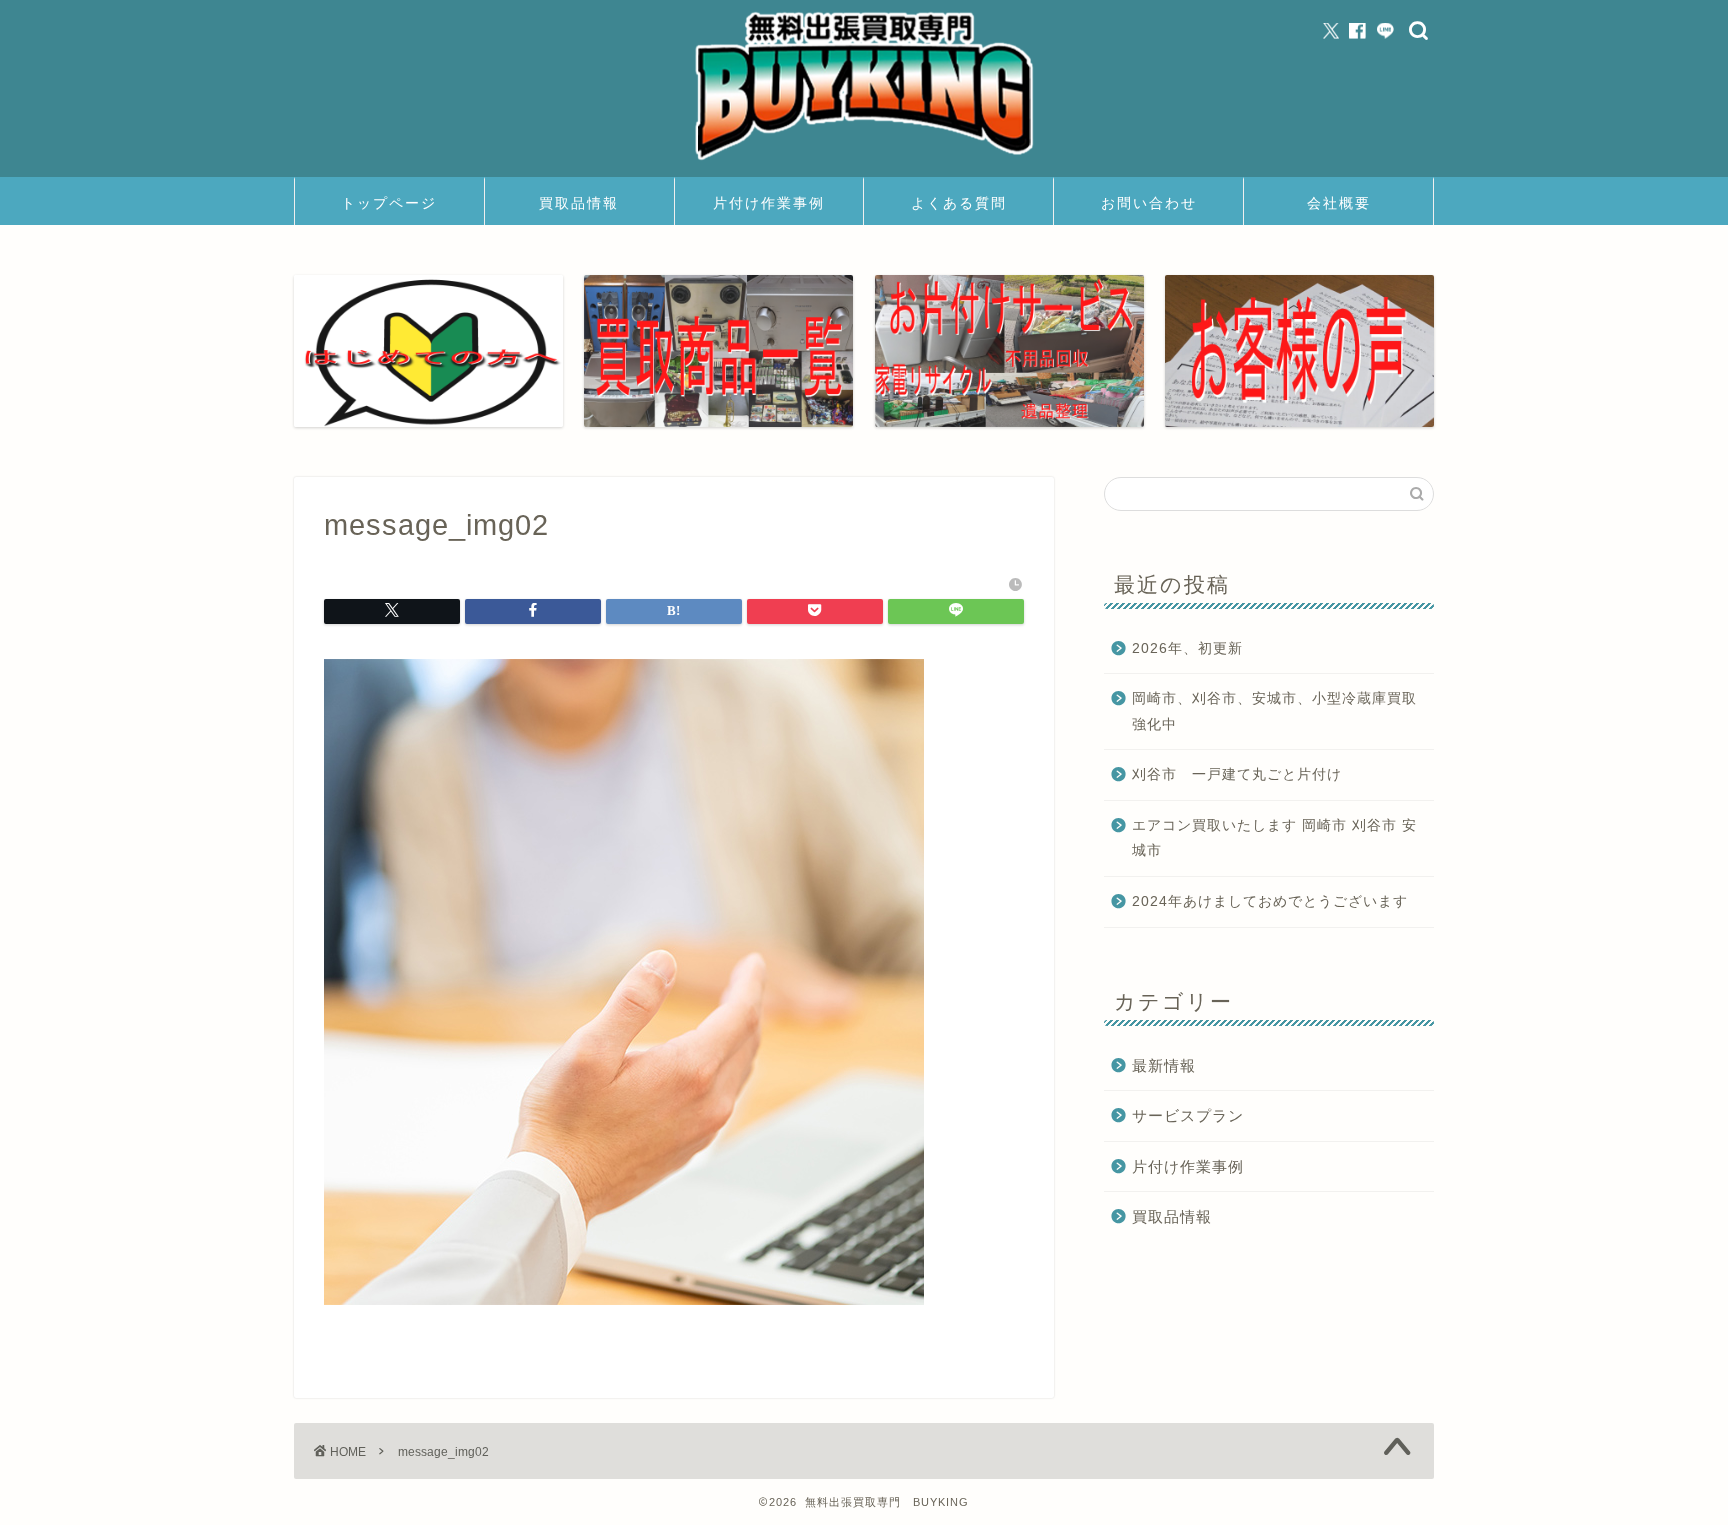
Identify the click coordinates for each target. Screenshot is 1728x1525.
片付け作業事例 (769, 203)
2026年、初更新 (1187, 648)
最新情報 (1164, 1065)
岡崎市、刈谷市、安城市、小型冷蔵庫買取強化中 (1274, 711)
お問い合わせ (1149, 203)
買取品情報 (579, 203)
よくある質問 (959, 203)
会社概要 (1339, 203)
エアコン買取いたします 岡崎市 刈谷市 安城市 (1274, 838)
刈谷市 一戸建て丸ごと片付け (1237, 774)
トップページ (389, 203)
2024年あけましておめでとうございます (1270, 901)
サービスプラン (1188, 1115)
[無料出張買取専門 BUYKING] (864, 162)
